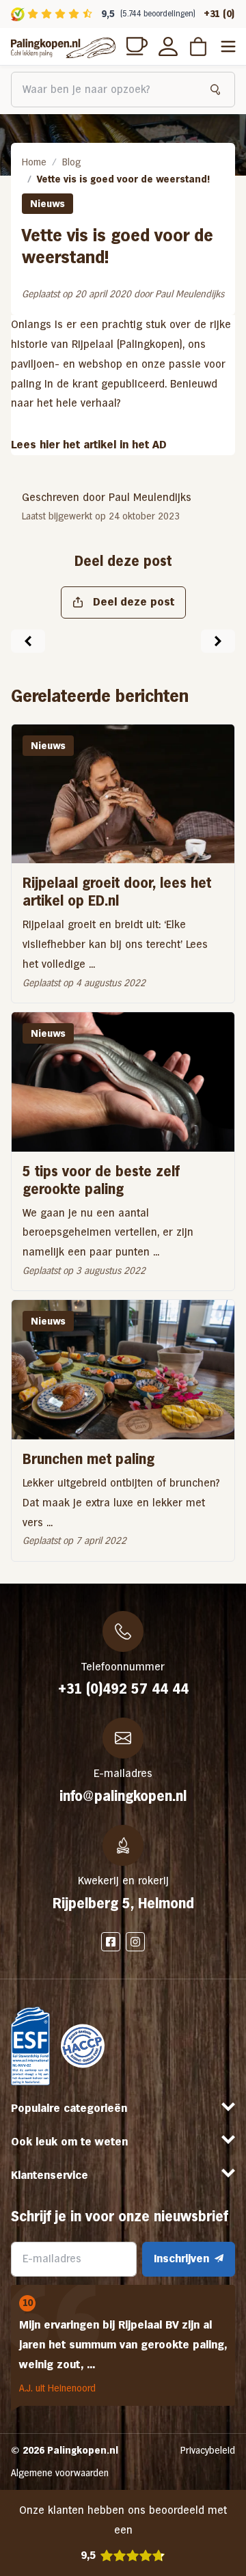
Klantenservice (50, 2175)
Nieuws (47, 204)
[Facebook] (111, 1942)
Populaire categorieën (69, 2108)
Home (34, 162)
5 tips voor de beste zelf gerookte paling (101, 1180)
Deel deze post (134, 602)
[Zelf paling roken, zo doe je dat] (28, 641)
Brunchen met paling (88, 1459)
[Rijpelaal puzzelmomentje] (218, 641)
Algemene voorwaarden (60, 2473)
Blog (71, 162)
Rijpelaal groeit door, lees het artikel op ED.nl (117, 892)
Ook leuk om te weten (69, 2142)
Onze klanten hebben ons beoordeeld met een (123, 2533)
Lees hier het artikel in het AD (89, 445)
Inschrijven (181, 2259)
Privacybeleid (208, 2450)
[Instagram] (135, 1942)
